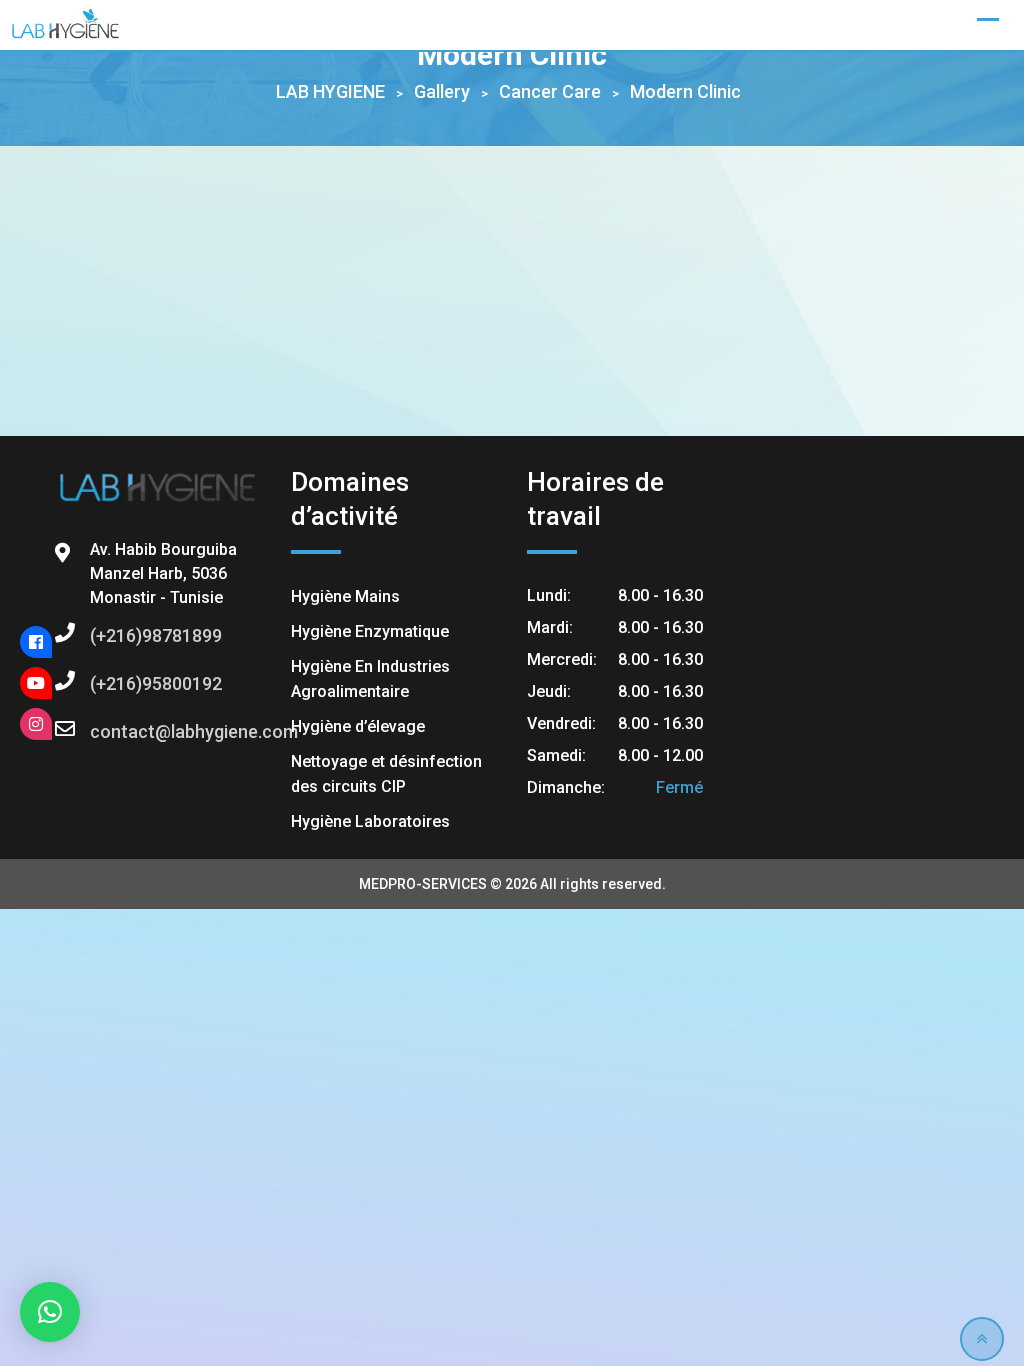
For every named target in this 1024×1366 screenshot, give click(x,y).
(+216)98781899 (110, 635)
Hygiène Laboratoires (370, 821)
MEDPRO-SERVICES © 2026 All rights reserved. (512, 884)
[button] (50, 1312)
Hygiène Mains (345, 596)
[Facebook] (36, 642)
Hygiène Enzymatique (370, 631)
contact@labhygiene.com (110, 731)
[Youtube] (36, 683)
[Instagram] (36, 724)
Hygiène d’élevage (358, 726)
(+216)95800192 (110, 683)
